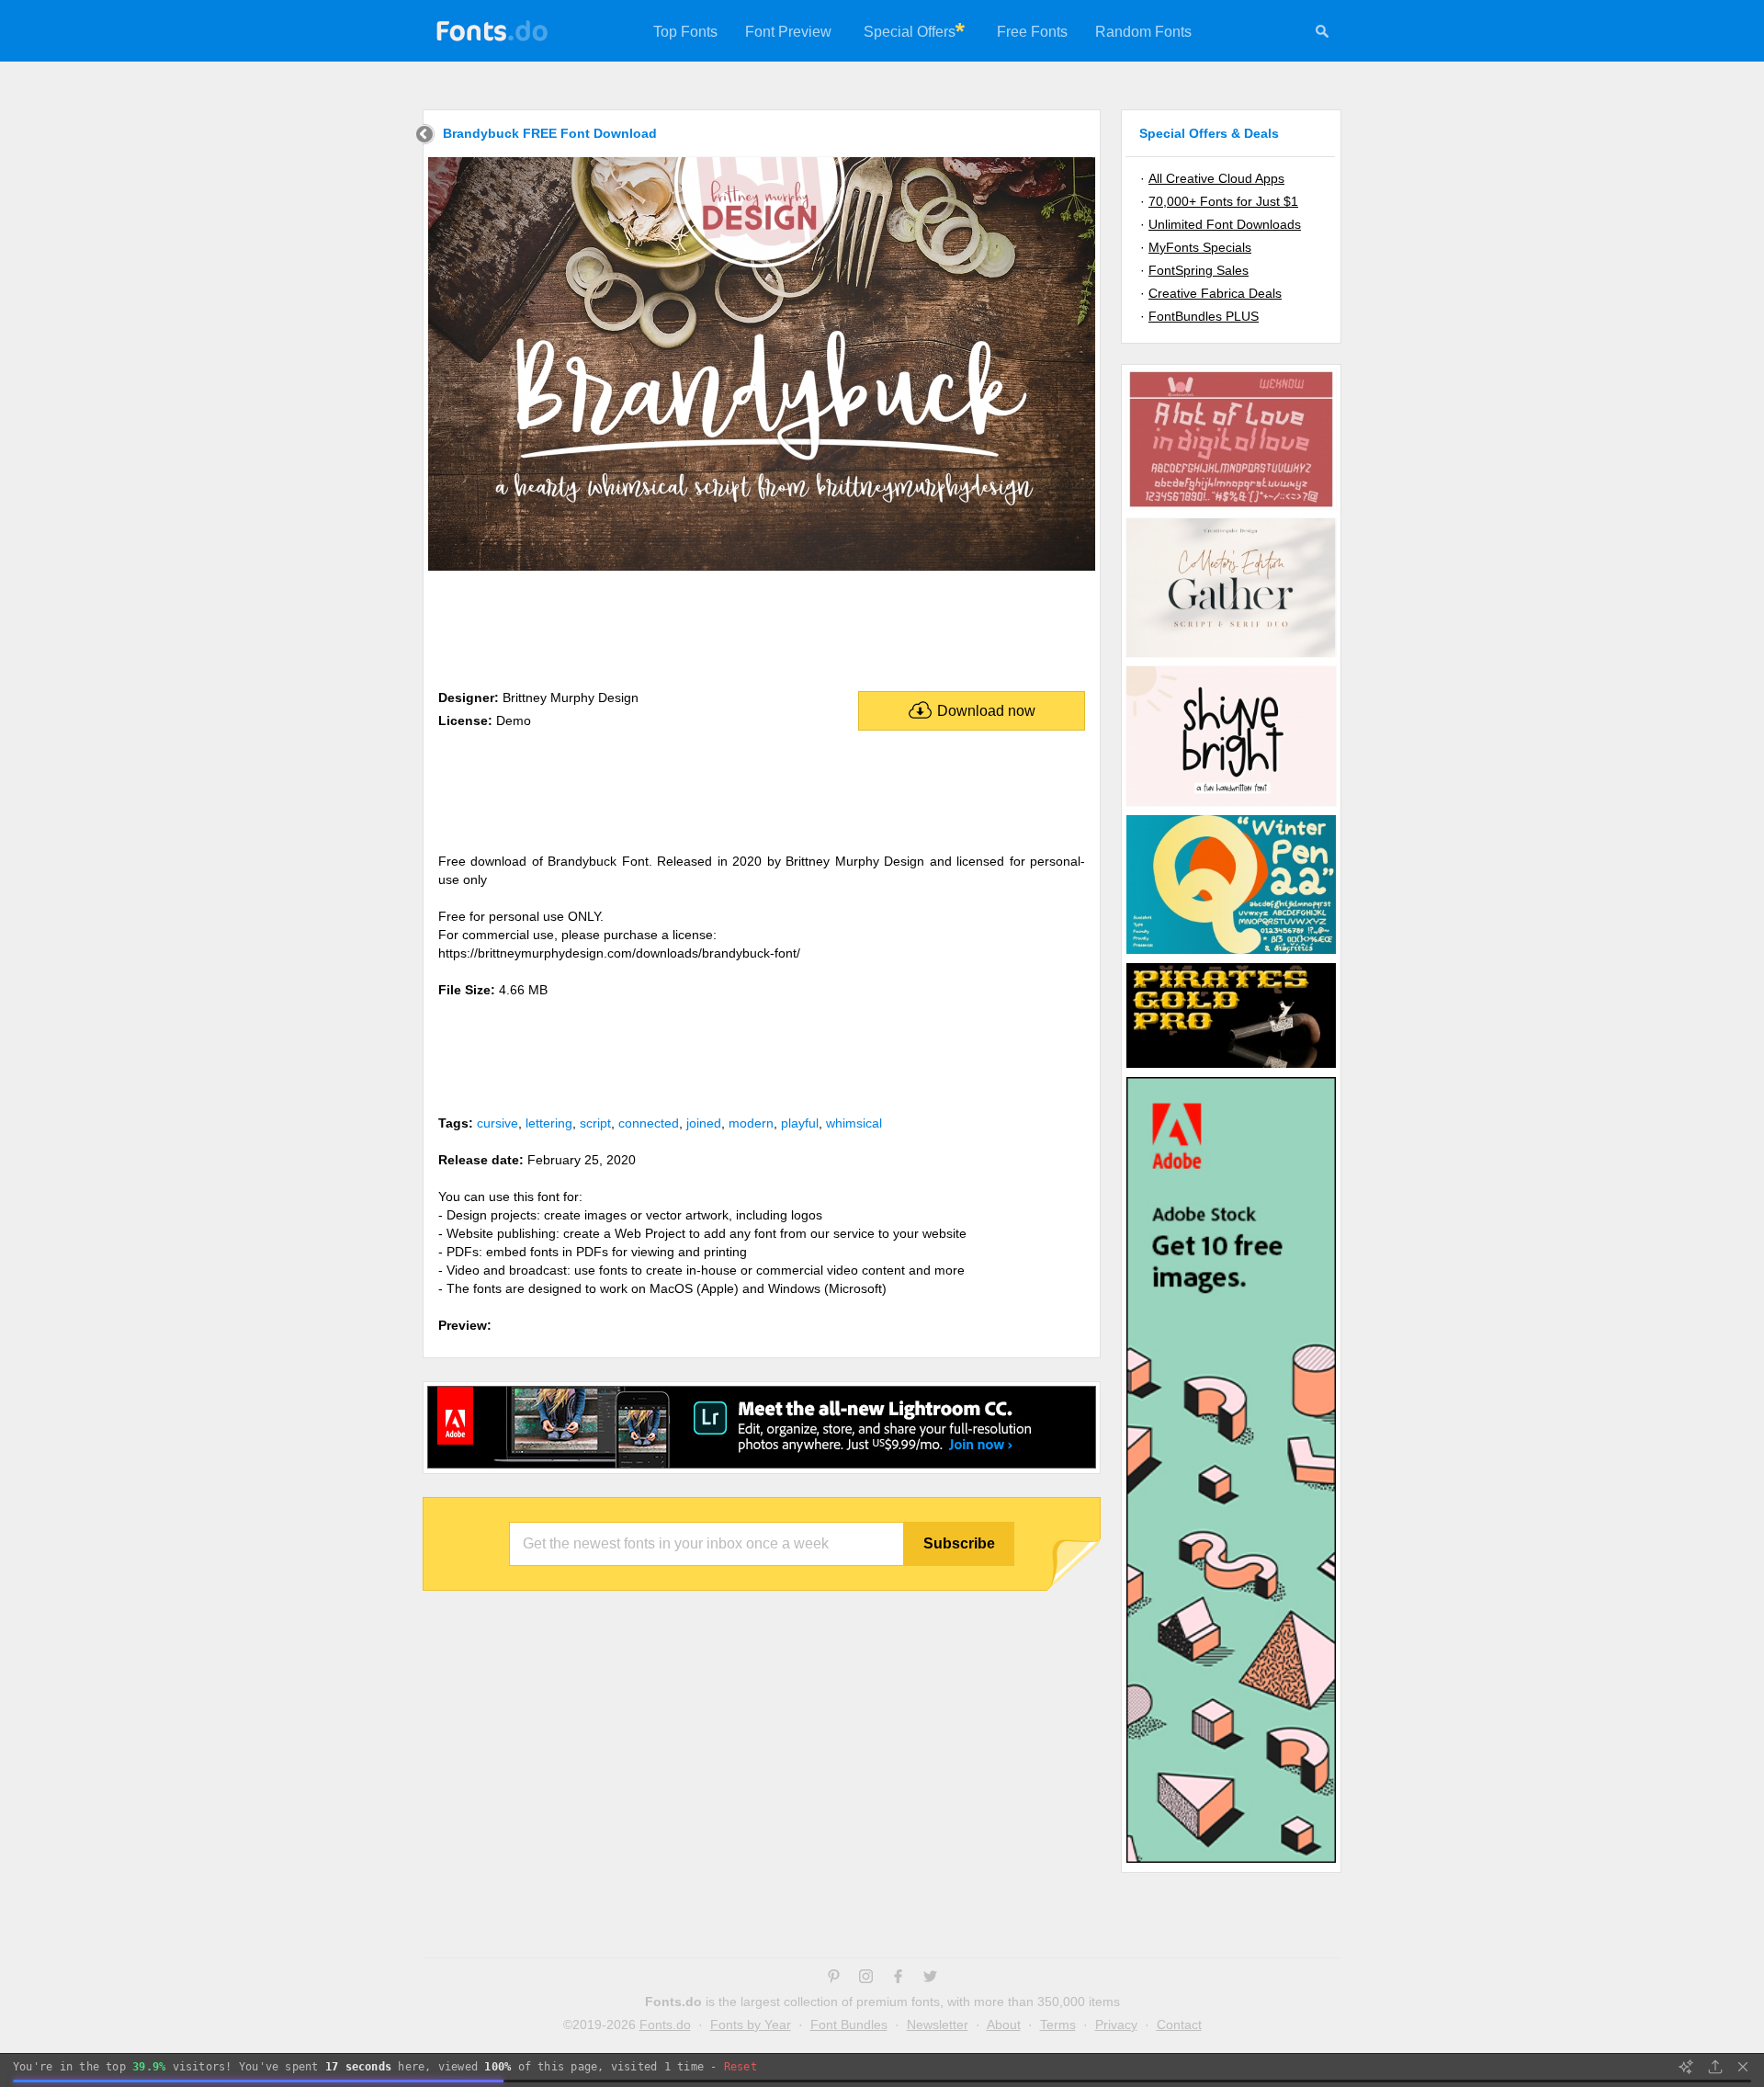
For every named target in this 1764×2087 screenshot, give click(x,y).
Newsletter (938, 2025)
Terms (1058, 2025)
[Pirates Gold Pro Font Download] (1231, 1067)
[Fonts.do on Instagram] (866, 1979)
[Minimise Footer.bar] (1743, 2067)
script (595, 1123)
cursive (498, 1123)
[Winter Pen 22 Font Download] (1231, 953)
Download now (986, 711)
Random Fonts (1143, 32)
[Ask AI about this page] (1686, 2067)
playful (800, 1123)
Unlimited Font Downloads (1225, 224)
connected (649, 1123)
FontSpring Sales (1199, 270)
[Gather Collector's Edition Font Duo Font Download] (1231, 656)
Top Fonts (685, 32)
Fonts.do (665, 2025)
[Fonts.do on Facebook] (898, 1979)
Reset (741, 2067)
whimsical (854, 1123)
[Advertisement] (762, 627)
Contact (1179, 2025)
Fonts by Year (751, 2025)
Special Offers (910, 32)
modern (751, 1123)
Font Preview (788, 32)
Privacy (1116, 2025)
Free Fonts (1032, 32)
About (1004, 2025)
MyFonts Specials (1200, 247)
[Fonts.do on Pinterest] (834, 1979)
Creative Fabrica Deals (1215, 293)
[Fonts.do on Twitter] (930, 1979)
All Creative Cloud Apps (1216, 178)
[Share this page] (1715, 2067)
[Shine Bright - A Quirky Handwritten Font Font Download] (1231, 805)
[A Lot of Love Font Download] (1231, 508)
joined (704, 1123)
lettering (549, 1123)
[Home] (425, 136)
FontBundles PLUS (1204, 316)
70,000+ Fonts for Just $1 (1223, 201)
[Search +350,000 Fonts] (1322, 34)
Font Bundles (849, 2025)
